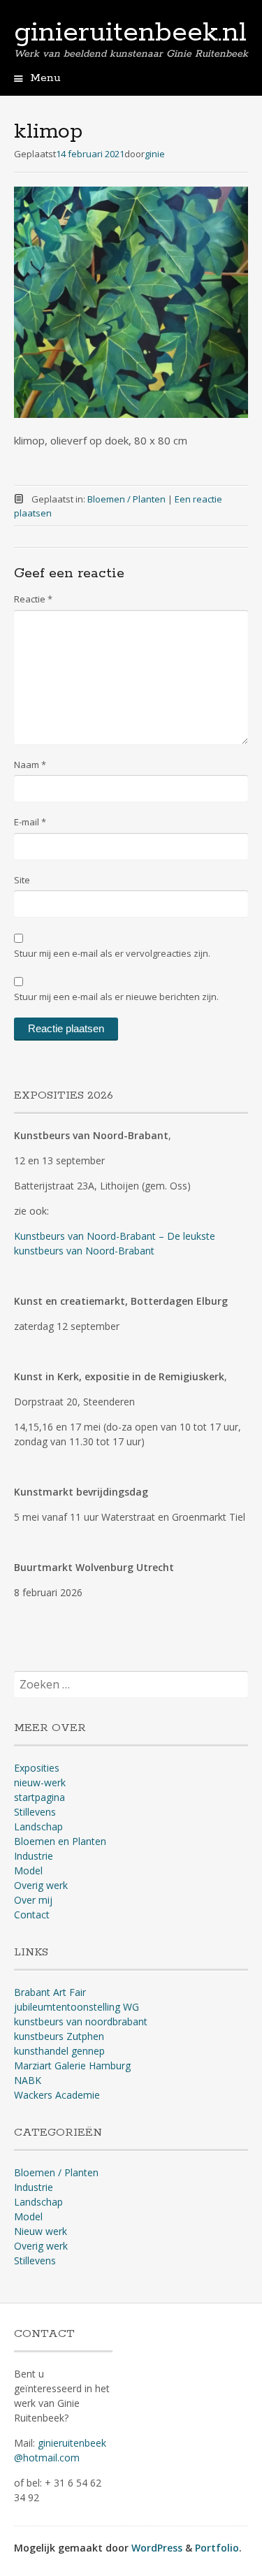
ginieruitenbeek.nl (130, 33)
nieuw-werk (40, 1782)
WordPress (157, 2548)
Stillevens (35, 1812)
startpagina (39, 1797)
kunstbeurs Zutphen (59, 2036)
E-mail (30, 822)
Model (28, 1871)
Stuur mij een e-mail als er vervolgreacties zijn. (112, 953)
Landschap (38, 1826)
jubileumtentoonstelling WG (77, 2007)
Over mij (33, 1900)
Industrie (34, 1856)
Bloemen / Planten (126, 499)
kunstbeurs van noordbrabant (81, 2021)
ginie (155, 154)
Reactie (33, 599)
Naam (30, 765)
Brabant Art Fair (50, 1992)
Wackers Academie (57, 2095)
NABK (28, 2080)
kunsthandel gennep (59, 2051)
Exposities (37, 1768)
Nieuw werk (41, 2231)
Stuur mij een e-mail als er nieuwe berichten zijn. (116, 997)
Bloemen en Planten (60, 1841)
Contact (32, 1915)
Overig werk (41, 1885)
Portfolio (217, 2548)
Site (22, 880)
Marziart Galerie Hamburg (72, 2065)
